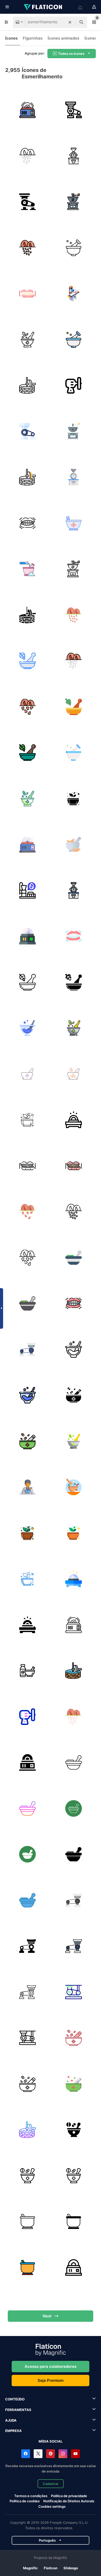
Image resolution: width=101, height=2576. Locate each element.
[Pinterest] (51, 2454)
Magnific (30, 2568)
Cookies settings (52, 2507)
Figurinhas (33, 38)
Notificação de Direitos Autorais (69, 2501)
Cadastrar (51, 2484)
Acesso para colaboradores (51, 2366)
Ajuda (11, 2420)
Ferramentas (18, 2410)
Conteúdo (15, 2399)
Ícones (11, 38)
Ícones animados (63, 38)
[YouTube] (75, 2454)
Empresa (13, 2431)
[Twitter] (38, 2454)
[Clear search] (70, 22)
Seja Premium (51, 2380)
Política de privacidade (69, 2496)
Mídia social (51, 2441)
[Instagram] (63, 2454)
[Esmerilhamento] (28, 1028)
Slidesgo (71, 2568)
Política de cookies (25, 2501)
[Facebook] (26, 2454)
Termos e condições (31, 2496)
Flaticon (51, 2568)
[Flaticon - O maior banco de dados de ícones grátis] (44, 7)
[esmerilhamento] (28, 110)
